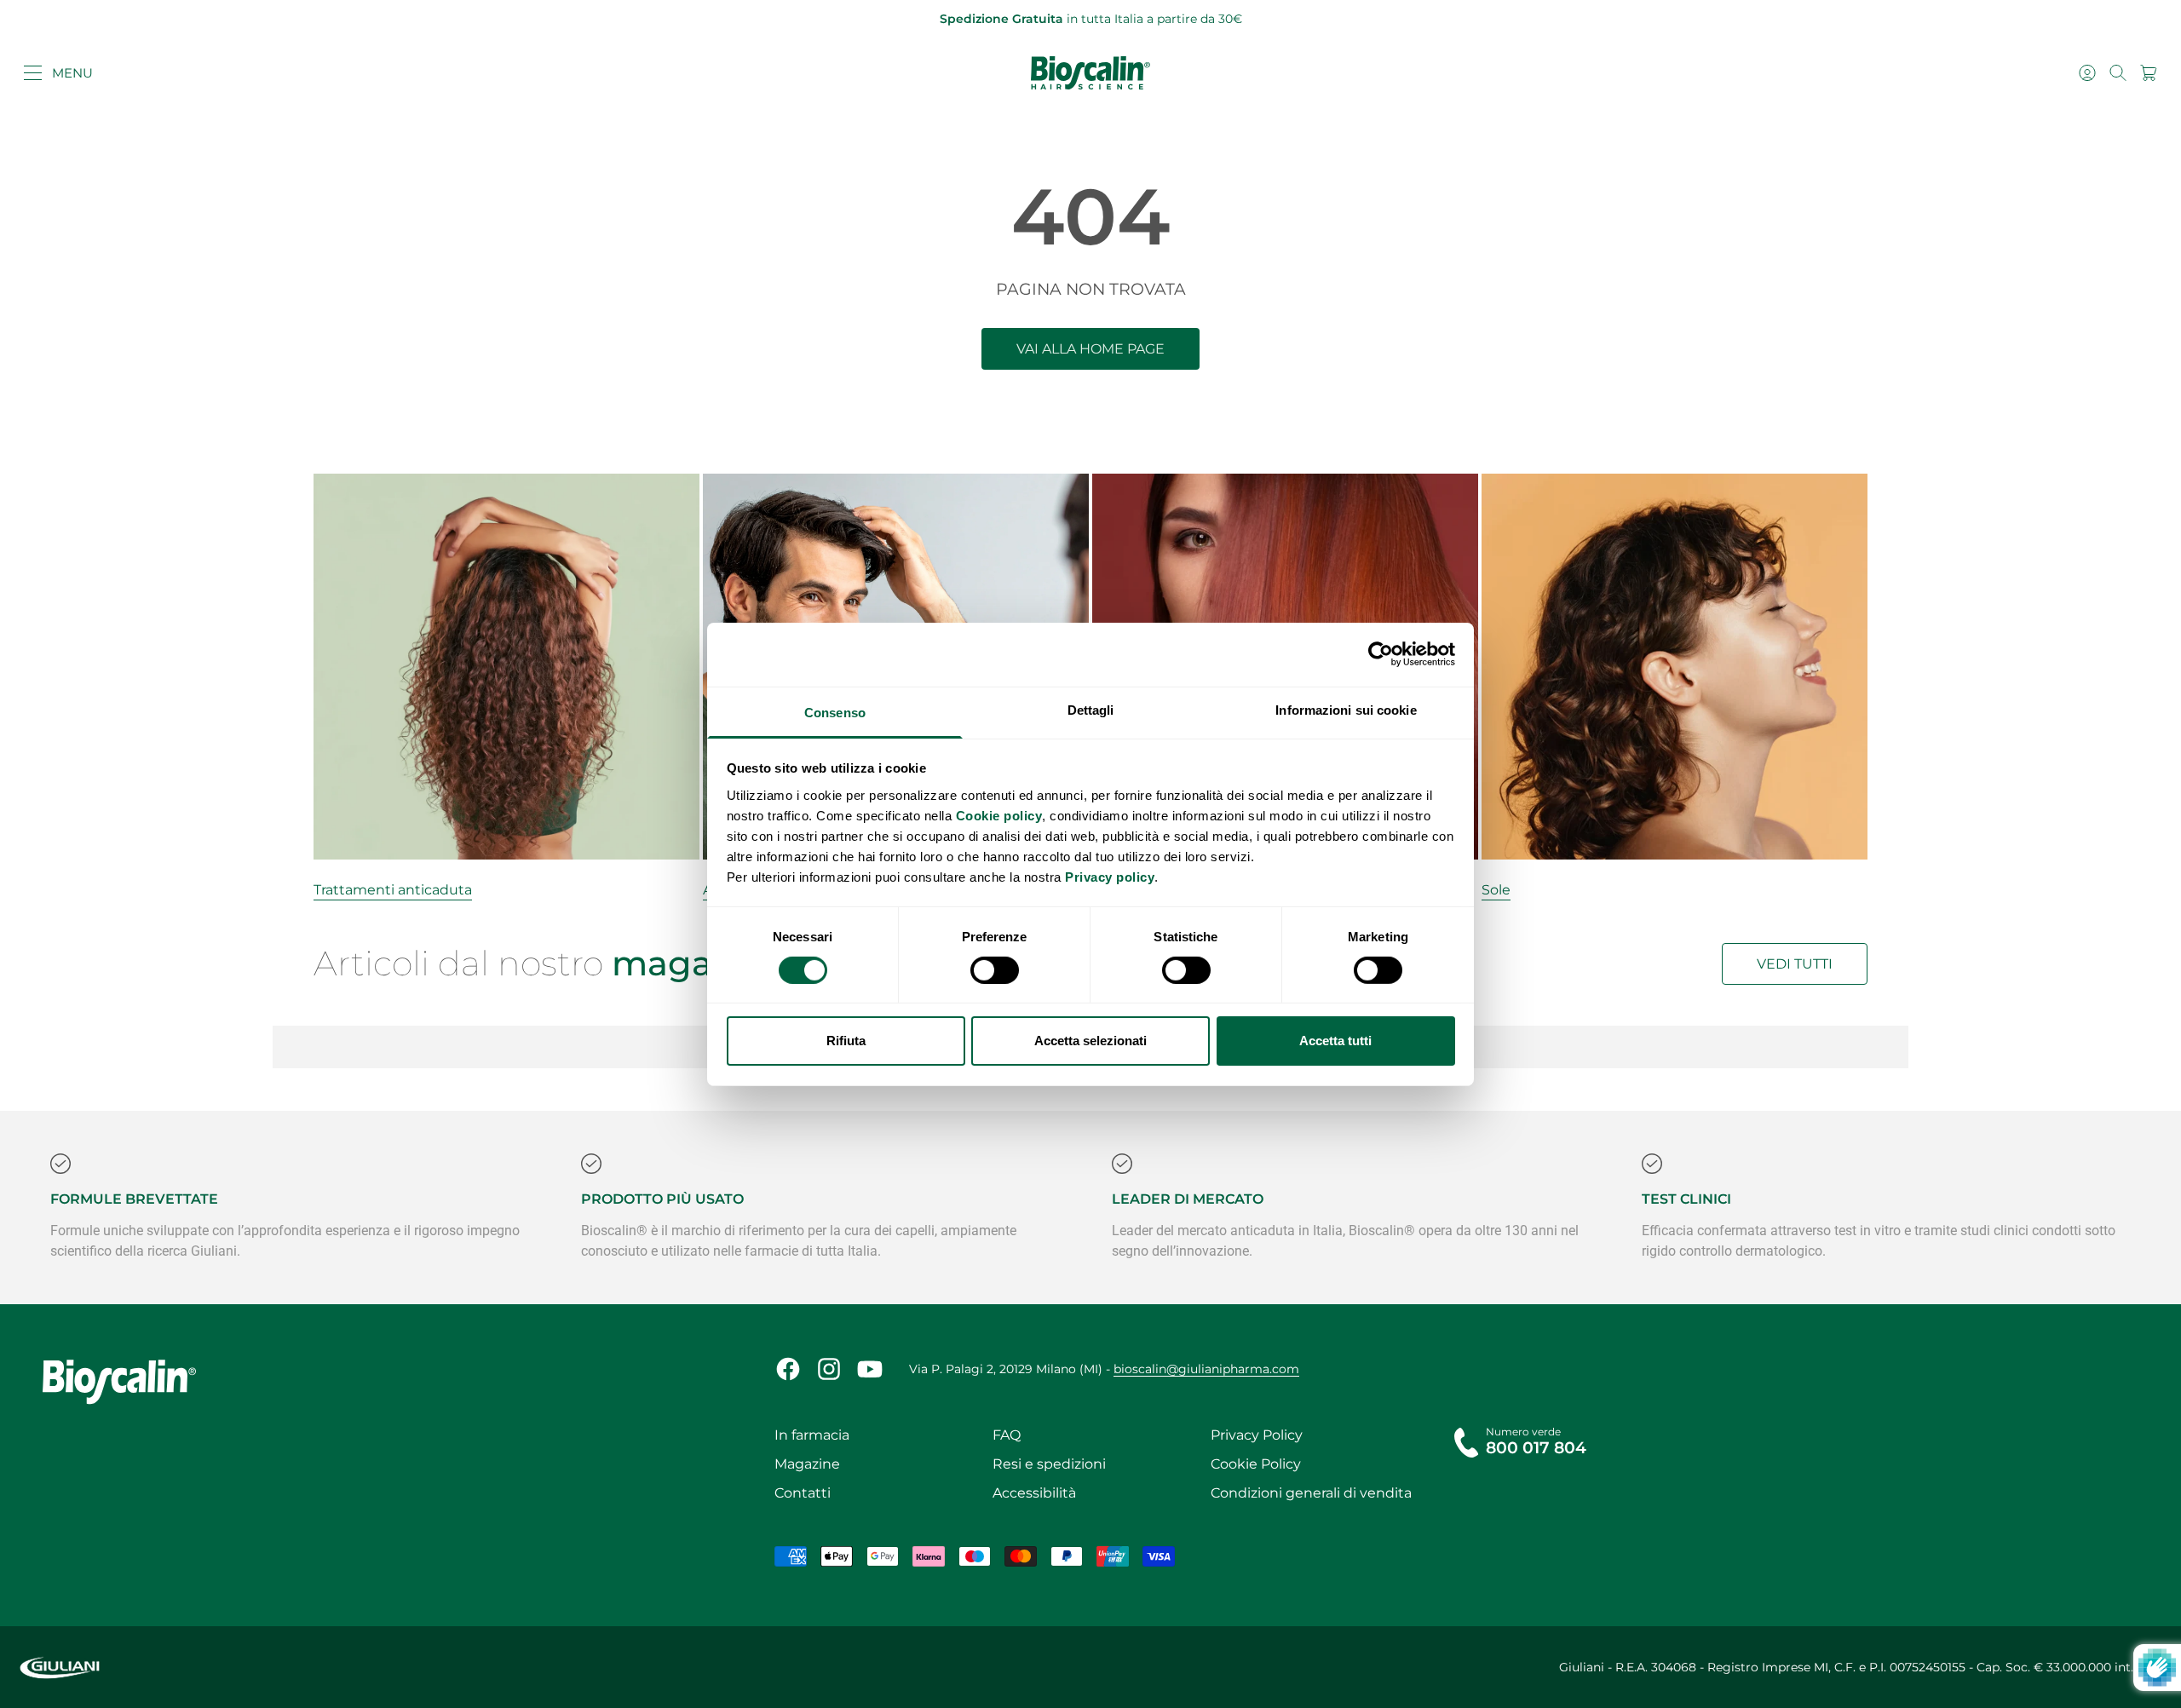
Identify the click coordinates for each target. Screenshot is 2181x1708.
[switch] (995, 970)
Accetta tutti (1335, 1041)
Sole (1496, 890)
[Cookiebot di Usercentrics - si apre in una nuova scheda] (1381, 654)
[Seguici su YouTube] (870, 1369)
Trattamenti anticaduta (393, 890)
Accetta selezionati (1090, 1041)
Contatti (803, 1493)
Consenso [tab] (835, 712)
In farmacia (812, 1435)
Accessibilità (1034, 1493)
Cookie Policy (1256, 1464)
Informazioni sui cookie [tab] (1346, 709)
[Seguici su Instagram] (829, 1369)
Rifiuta (846, 1041)
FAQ (1007, 1435)
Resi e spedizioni (1049, 1464)
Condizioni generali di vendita (1311, 1493)
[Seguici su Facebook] (788, 1369)
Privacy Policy (1257, 1435)
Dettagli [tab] (1091, 709)
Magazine (807, 1464)
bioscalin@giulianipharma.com (1206, 1369)
